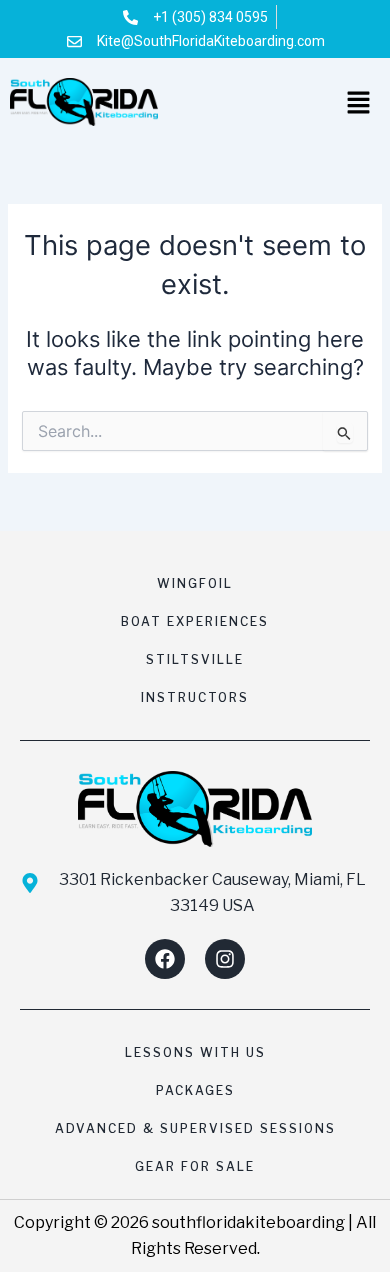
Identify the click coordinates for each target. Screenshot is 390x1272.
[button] (359, 104)
